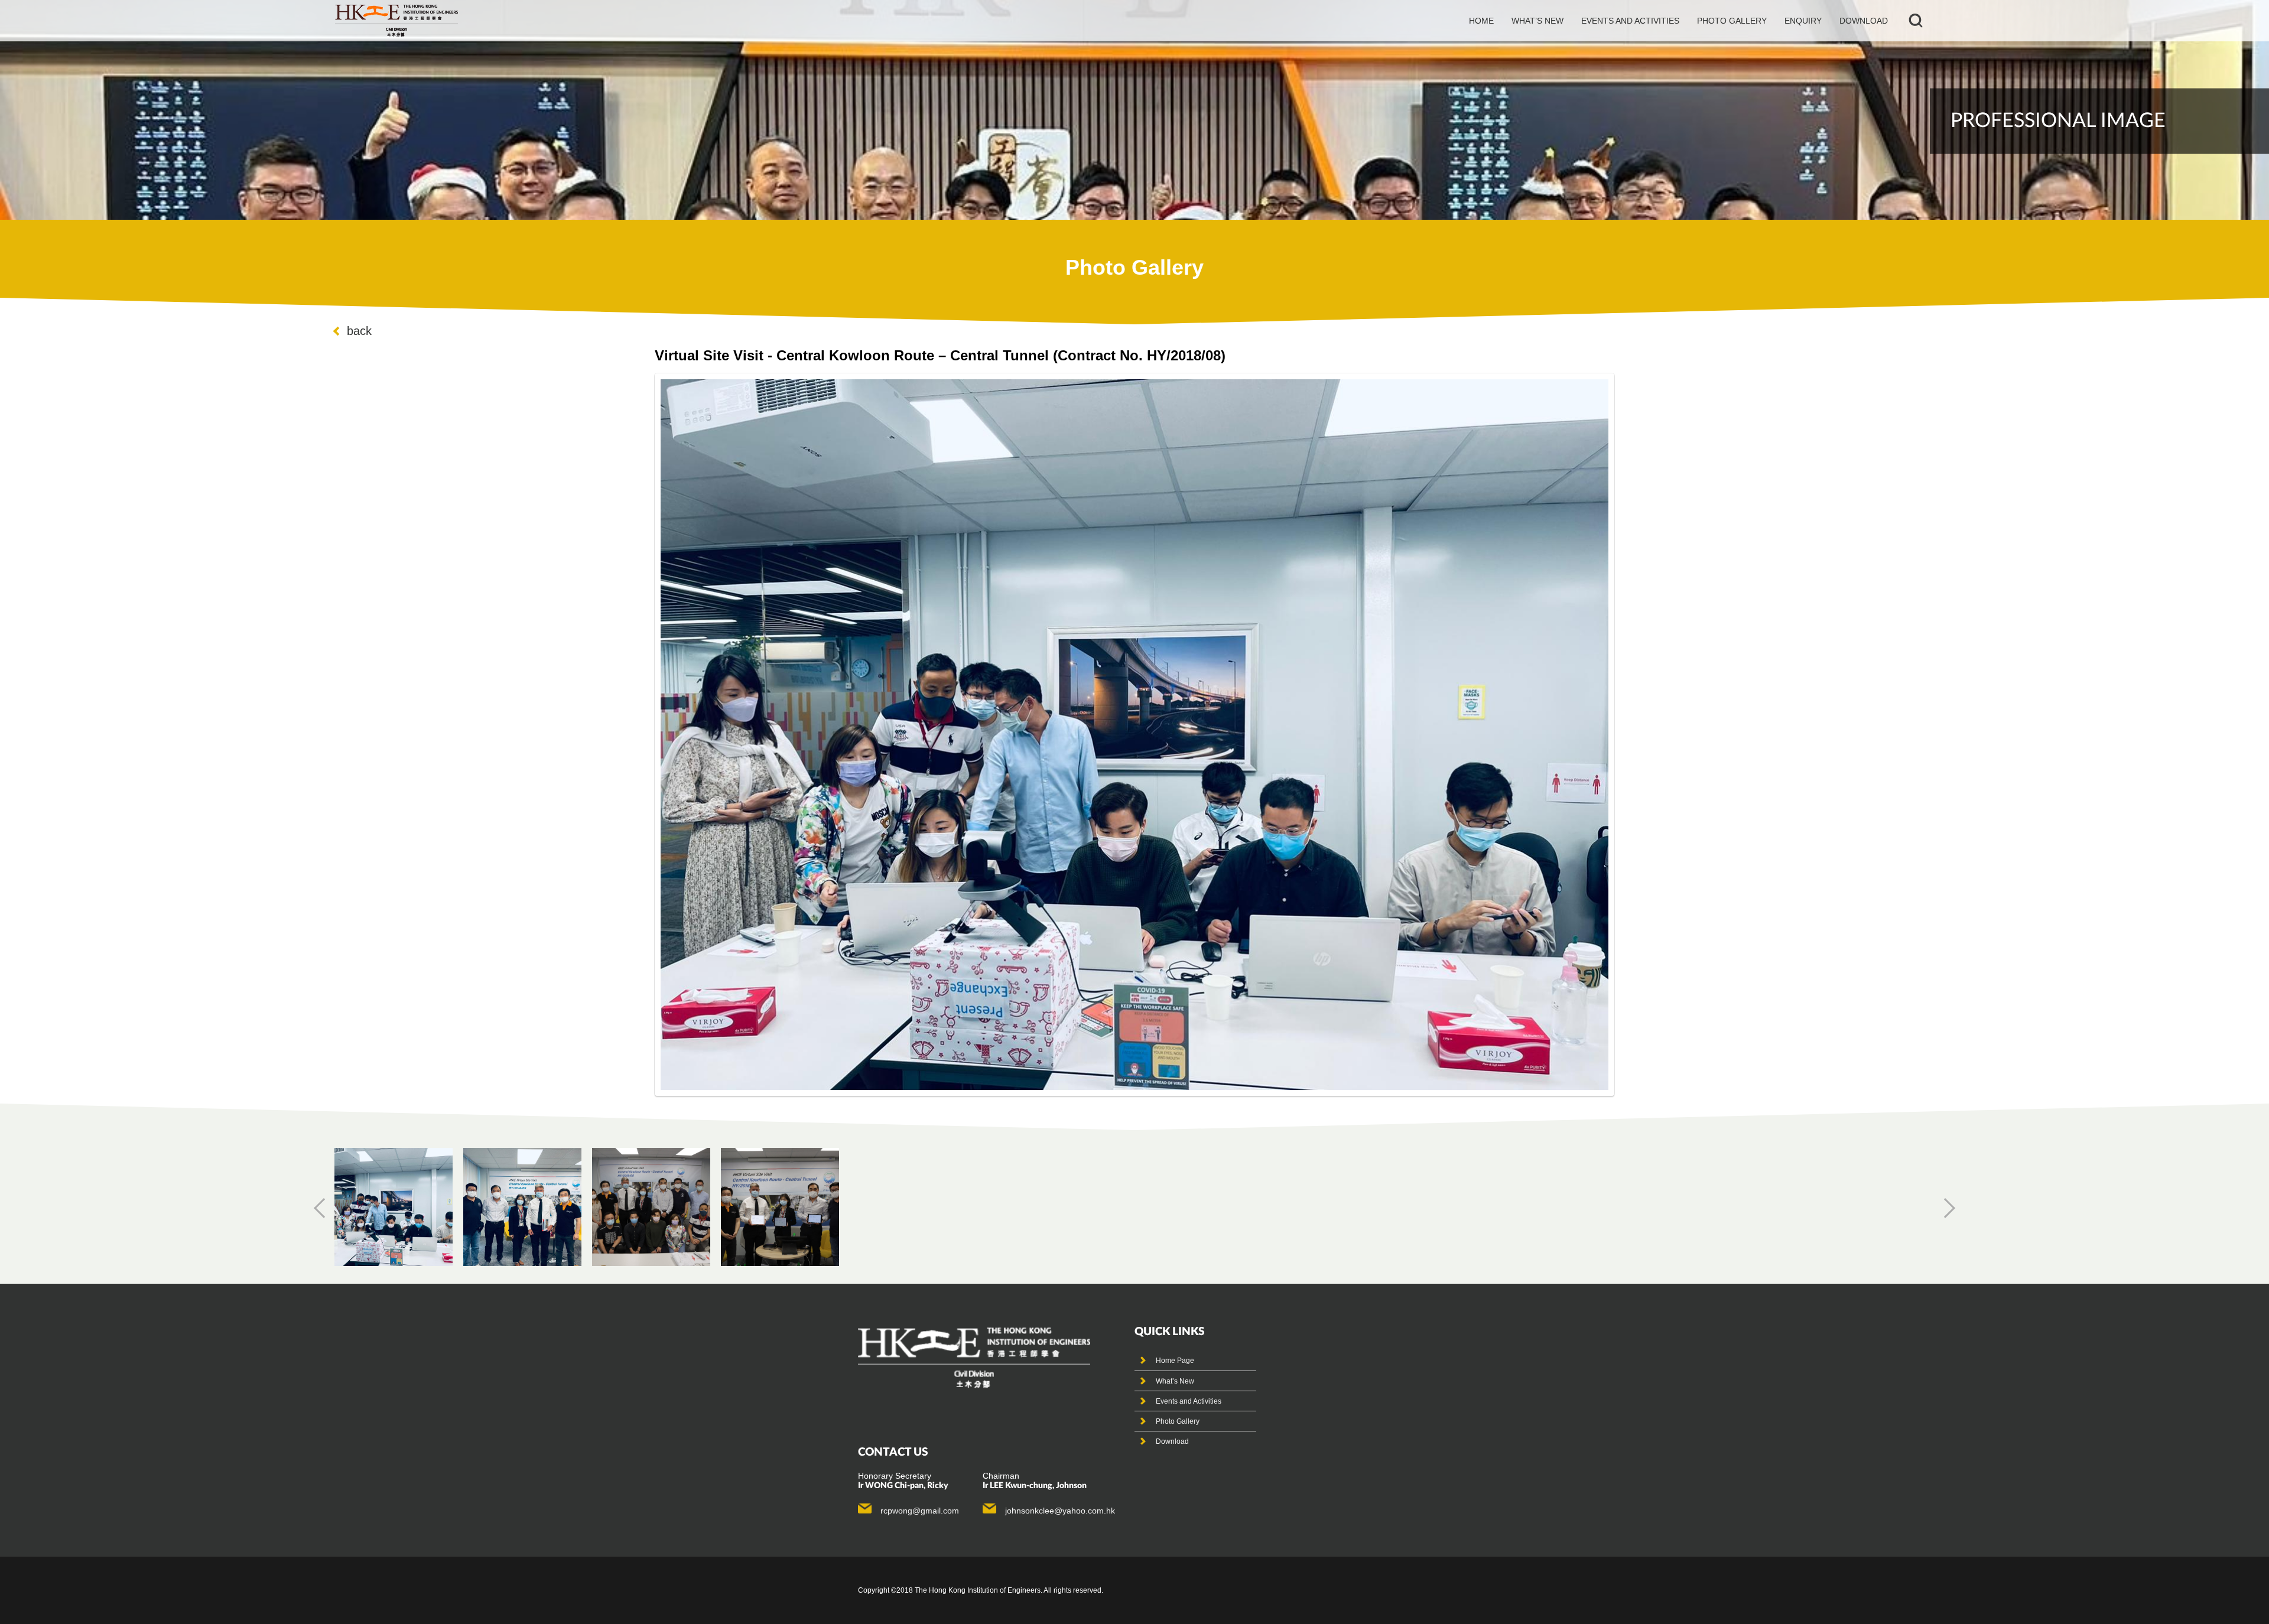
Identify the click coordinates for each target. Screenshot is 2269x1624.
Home (1481, 21)
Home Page (1175, 1361)
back (359, 331)
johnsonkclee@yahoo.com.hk (1060, 1511)
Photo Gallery (1178, 1421)
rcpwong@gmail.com (920, 1511)
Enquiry (1803, 21)
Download (1864, 21)
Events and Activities (1189, 1401)
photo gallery (1732, 21)
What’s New (1175, 1381)
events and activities (1630, 21)
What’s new (1537, 21)
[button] (324, 1208)
